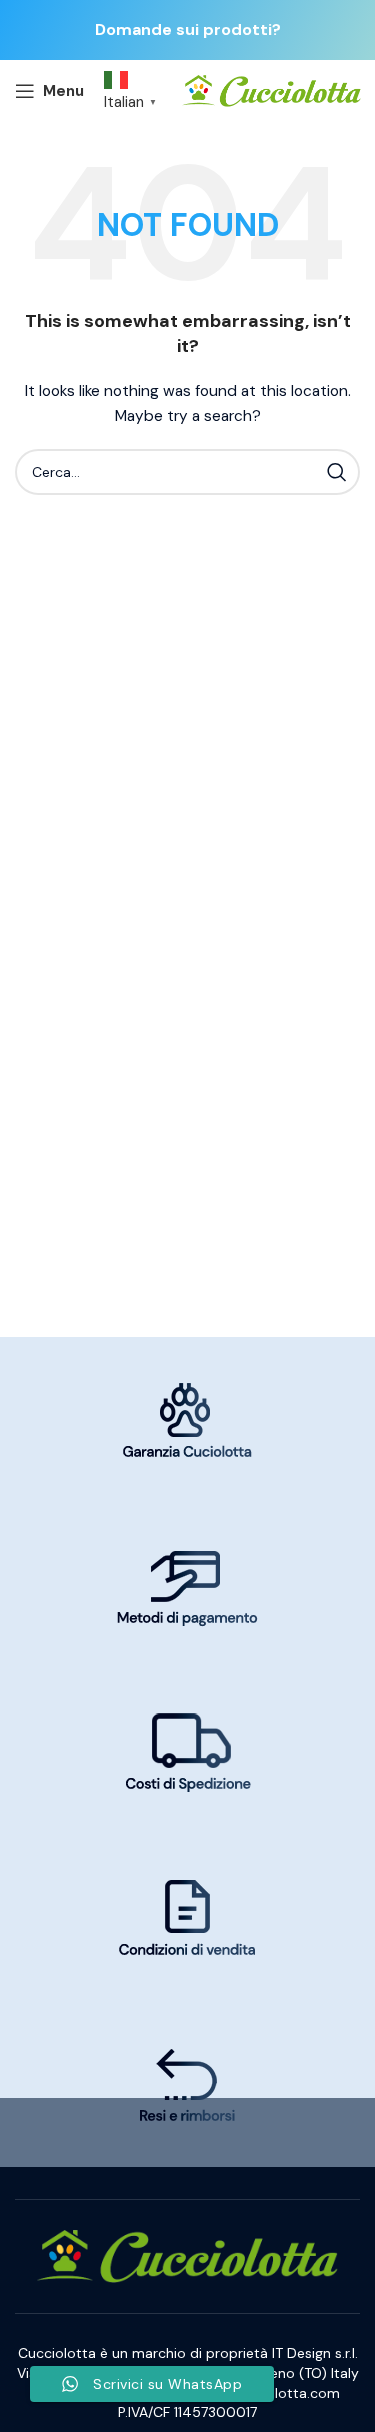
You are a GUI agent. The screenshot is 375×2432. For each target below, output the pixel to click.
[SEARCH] (337, 472)
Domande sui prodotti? (188, 29)
